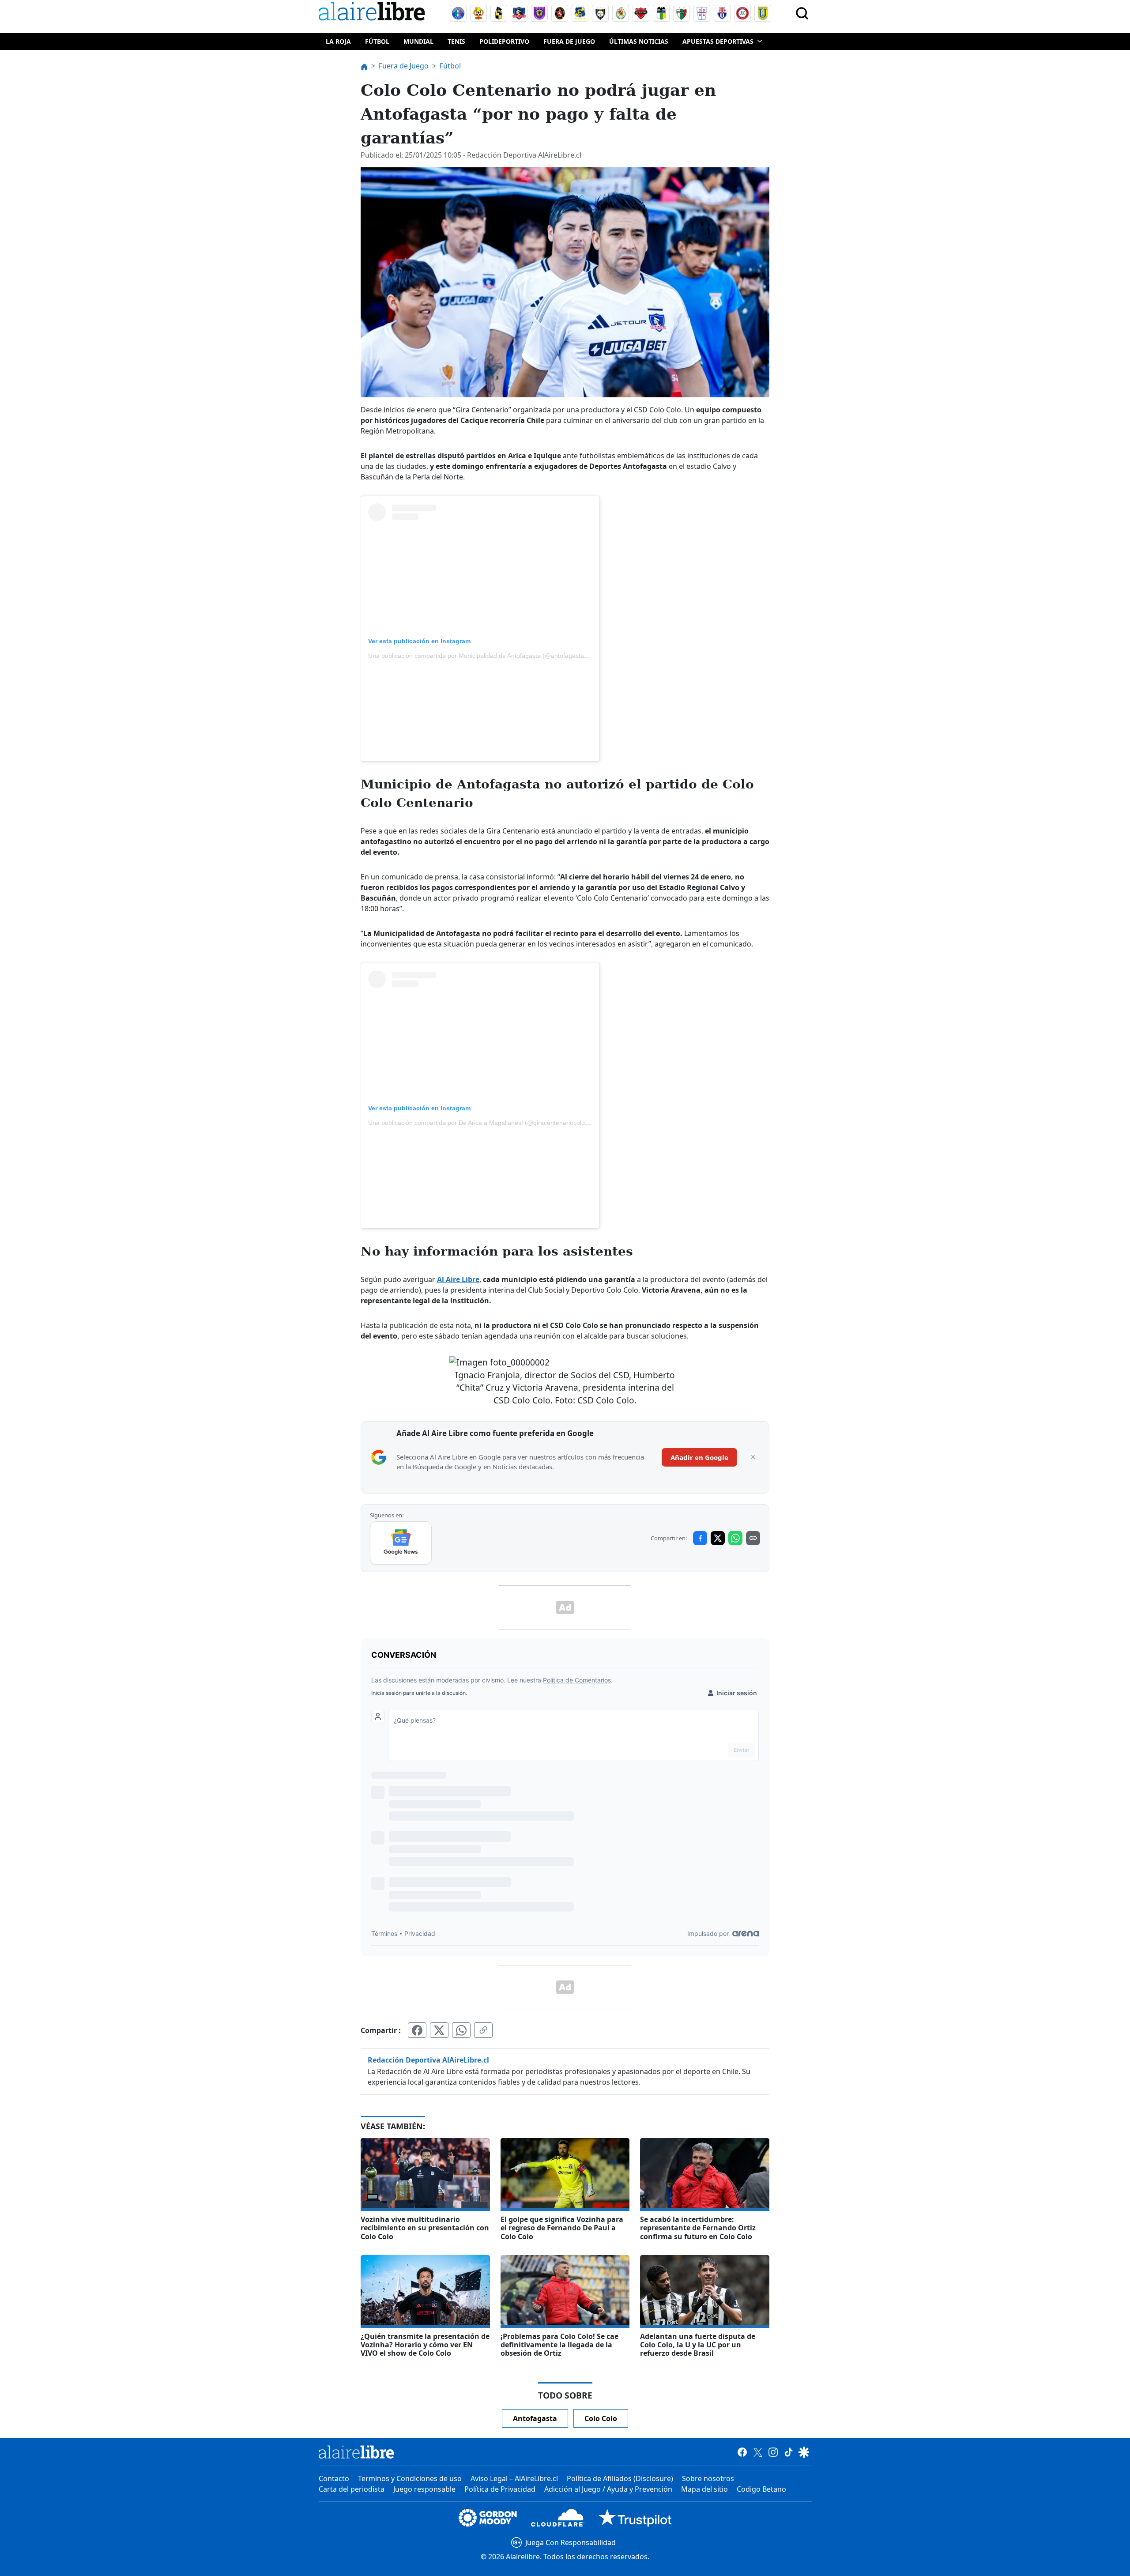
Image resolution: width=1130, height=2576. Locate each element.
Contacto (334, 2478)
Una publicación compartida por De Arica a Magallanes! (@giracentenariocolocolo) (483, 1123)
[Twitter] (758, 2452)
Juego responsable (424, 2489)
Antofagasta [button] (535, 2418)
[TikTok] (789, 2452)
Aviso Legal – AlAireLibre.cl (514, 2478)
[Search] (802, 13)
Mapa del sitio (704, 2489)
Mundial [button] (418, 41)
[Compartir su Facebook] (417, 2030)
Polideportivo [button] (504, 41)
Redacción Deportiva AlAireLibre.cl (428, 2060)
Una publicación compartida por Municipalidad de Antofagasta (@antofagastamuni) (484, 656)
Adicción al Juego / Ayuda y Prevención (608, 2489)
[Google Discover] (804, 2452)
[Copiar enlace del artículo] (483, 2030)
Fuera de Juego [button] (569, 41)
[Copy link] (753, 1538)
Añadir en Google (699, 1457)
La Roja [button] (338, 41)
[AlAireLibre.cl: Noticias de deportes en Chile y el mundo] (356, 2452)
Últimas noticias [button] (639, 41)
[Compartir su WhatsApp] (461, 2030)
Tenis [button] (456, 41)
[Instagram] (773, 2452)
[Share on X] (718, 1538)
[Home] (374, 13)
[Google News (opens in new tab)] (401, 1543)
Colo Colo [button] (601, 2418)
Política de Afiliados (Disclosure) (620, 2478)
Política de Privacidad (500, 2489)
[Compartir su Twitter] (439, 2030)
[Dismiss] (753, 1457)
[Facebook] (742, 2452)
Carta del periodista (352, 2489)
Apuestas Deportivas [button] (718, 41)
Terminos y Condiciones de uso (410, 2478)
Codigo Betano (761, 2489)
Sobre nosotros (708, 2478)
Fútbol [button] (377, 41)
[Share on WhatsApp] (735, 1538)
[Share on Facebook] (700, 1538)
